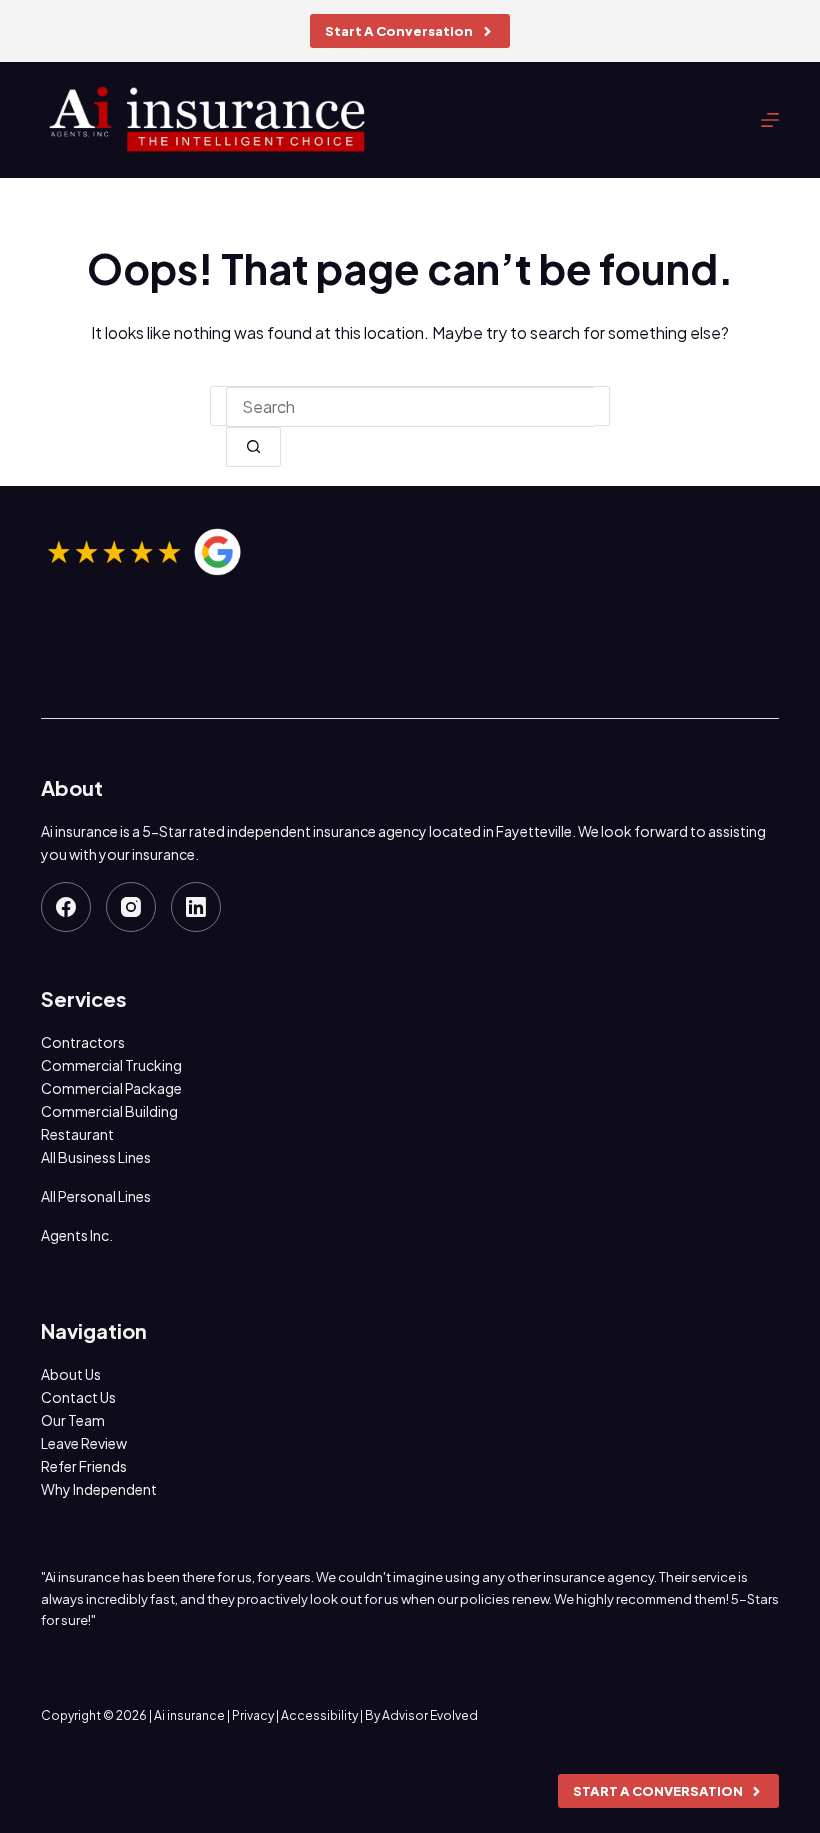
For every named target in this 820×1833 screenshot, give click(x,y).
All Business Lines (96, 1157)
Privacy (253, 1715)
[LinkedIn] (196, 907)
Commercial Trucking (111, 1065)
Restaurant (77, 1134)
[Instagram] (131, 907)
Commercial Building (109, 1111)
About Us (71, 1374)
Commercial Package (111, 1088)
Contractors (83, 1042)
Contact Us (78, 1397)
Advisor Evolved (430, 1715)
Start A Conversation (399, 31)
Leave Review (84, 1443)
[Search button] (253, 447)
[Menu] (770, 120)
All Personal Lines (96, 1196)
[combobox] (410, 407)
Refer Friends (84, 1466)
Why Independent (99, 1489)
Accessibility (319, 1715)
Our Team (73, 1420)
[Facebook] (66, 907)
